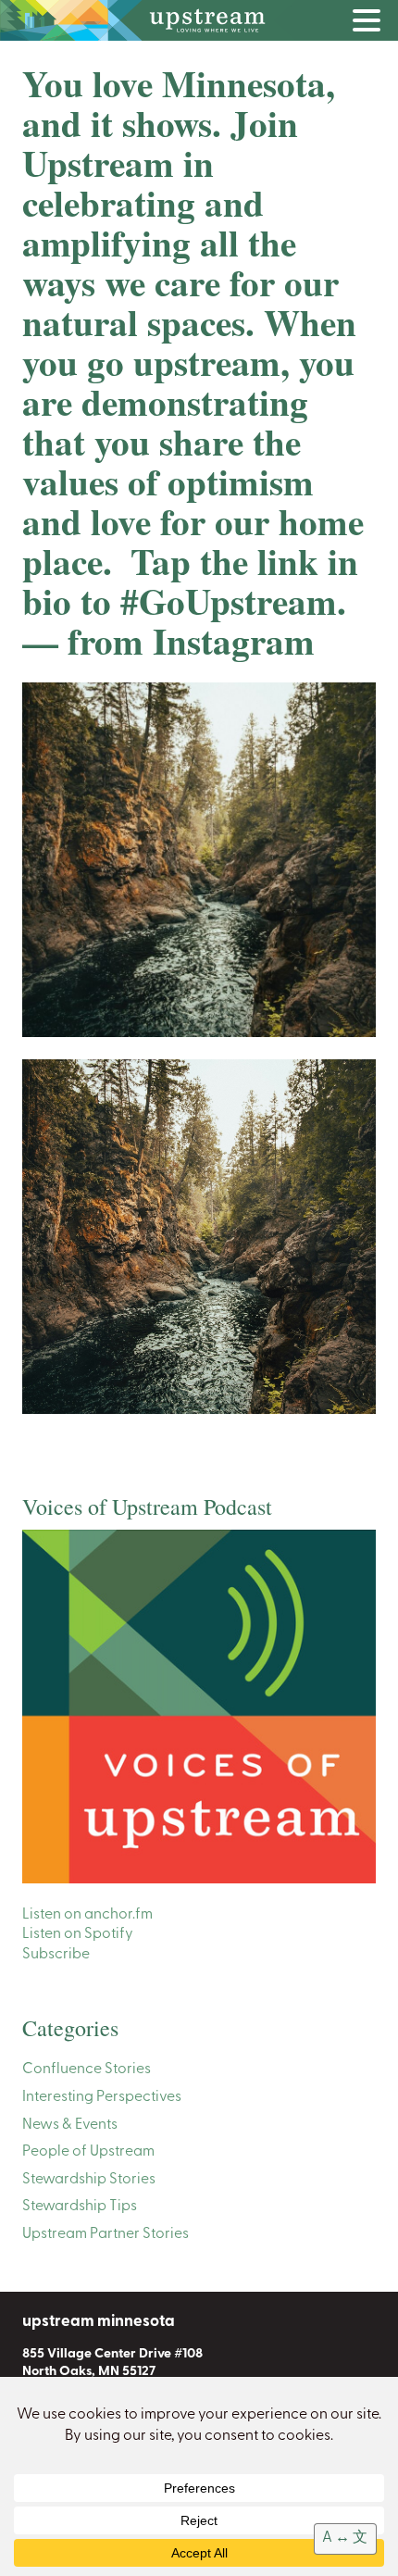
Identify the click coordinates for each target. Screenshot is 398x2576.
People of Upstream (88, 2152)
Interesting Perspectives (102, 2097)
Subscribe (56, 1955)
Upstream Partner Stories (106, 2234)
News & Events (70, 2125)
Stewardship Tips (80, 2207)
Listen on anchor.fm (87, 1915)
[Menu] (371, 24)
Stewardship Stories (89, 2180)
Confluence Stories (87, 2070)
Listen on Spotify (78, 1934)
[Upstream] (199, 20)
